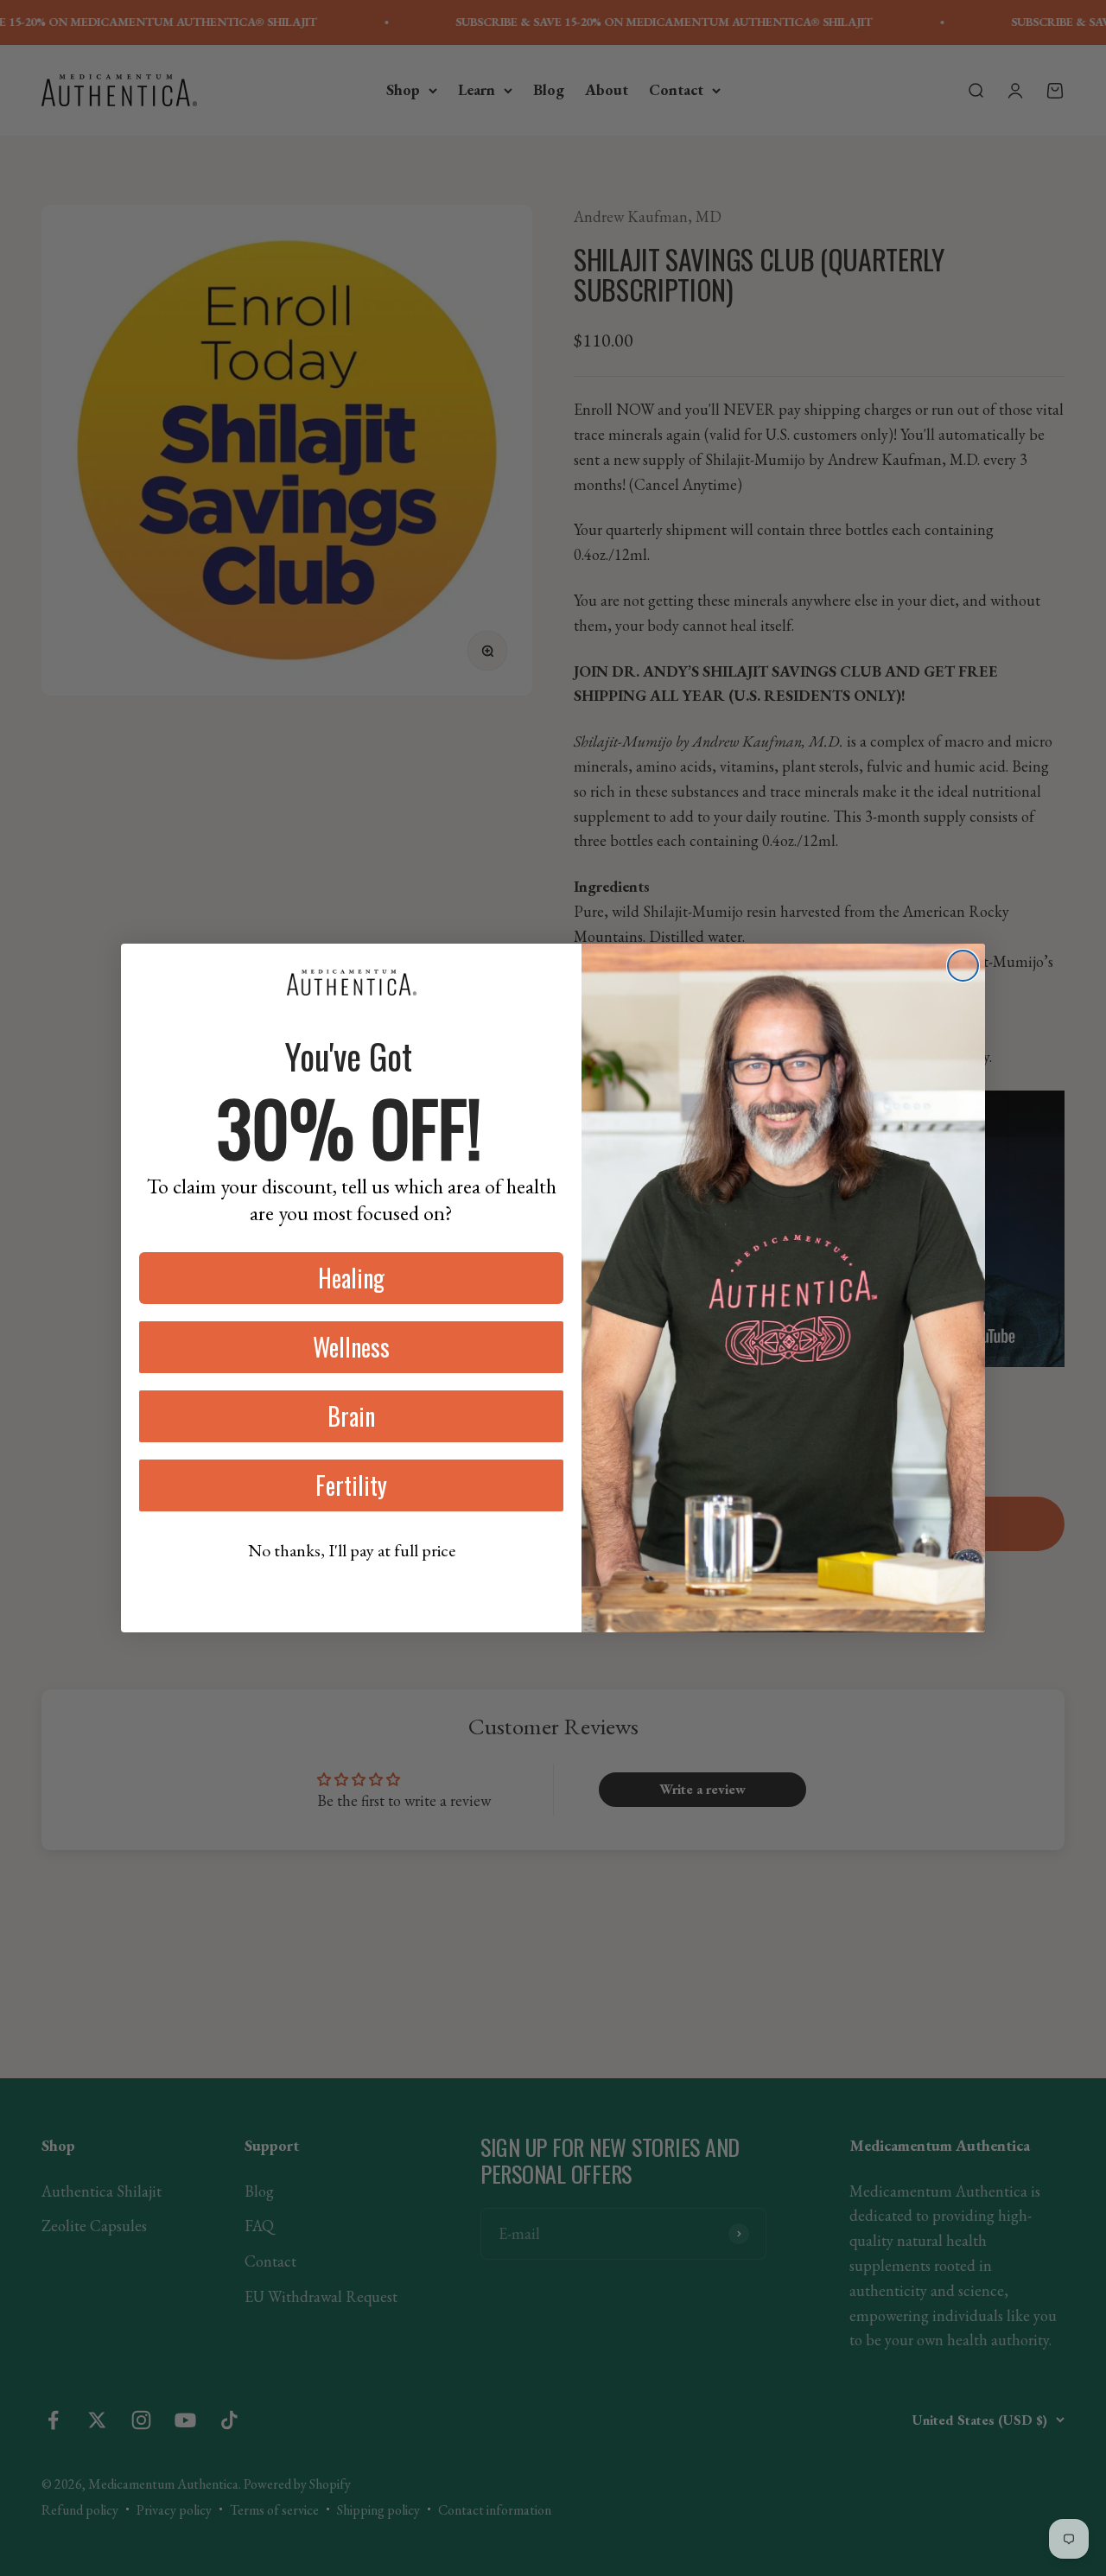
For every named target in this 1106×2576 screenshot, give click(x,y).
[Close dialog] (963, 966)
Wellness (351, 1347)
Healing (351, 1278)
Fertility (351, 1485)
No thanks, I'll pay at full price (352, 1550)
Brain (351, 1416)
